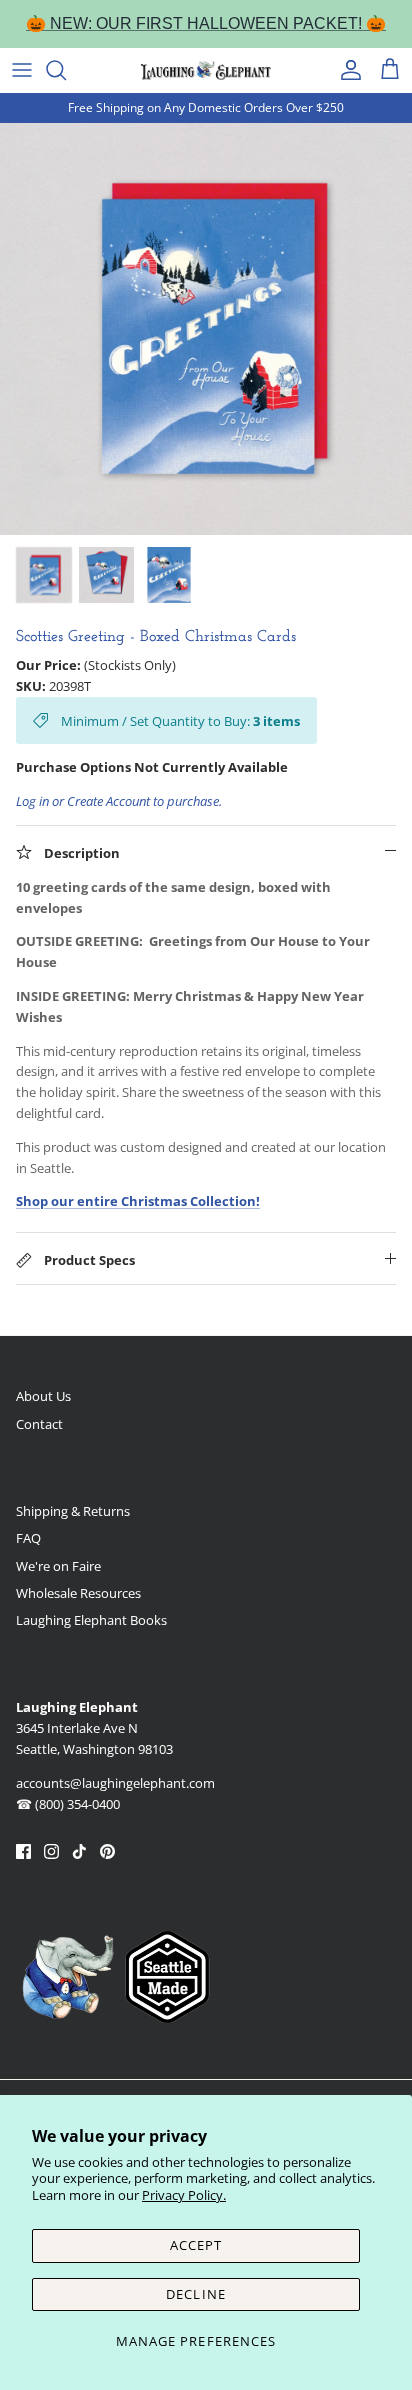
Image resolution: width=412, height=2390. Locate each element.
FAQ (28, 1538)
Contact (39, 1424)
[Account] (346, 70)
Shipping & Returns (73, 1511)
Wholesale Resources (78, 1593)
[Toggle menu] (22, 70)
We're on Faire (58, 1566)
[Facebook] (23, 1851)
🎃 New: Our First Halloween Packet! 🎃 (206, 23)
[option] (206, 329)
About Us (43, 1396)
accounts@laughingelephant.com (115, 1783)
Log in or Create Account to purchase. (119, 801)
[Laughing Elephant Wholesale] (206, 70)
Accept (196, 2245)
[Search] (66, 70)
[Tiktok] (79, 1851)
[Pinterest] (107, 1851)
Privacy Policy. (184, 2195)
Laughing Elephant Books (91, 1620)
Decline (195, 2294)
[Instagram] (51, 1851)
